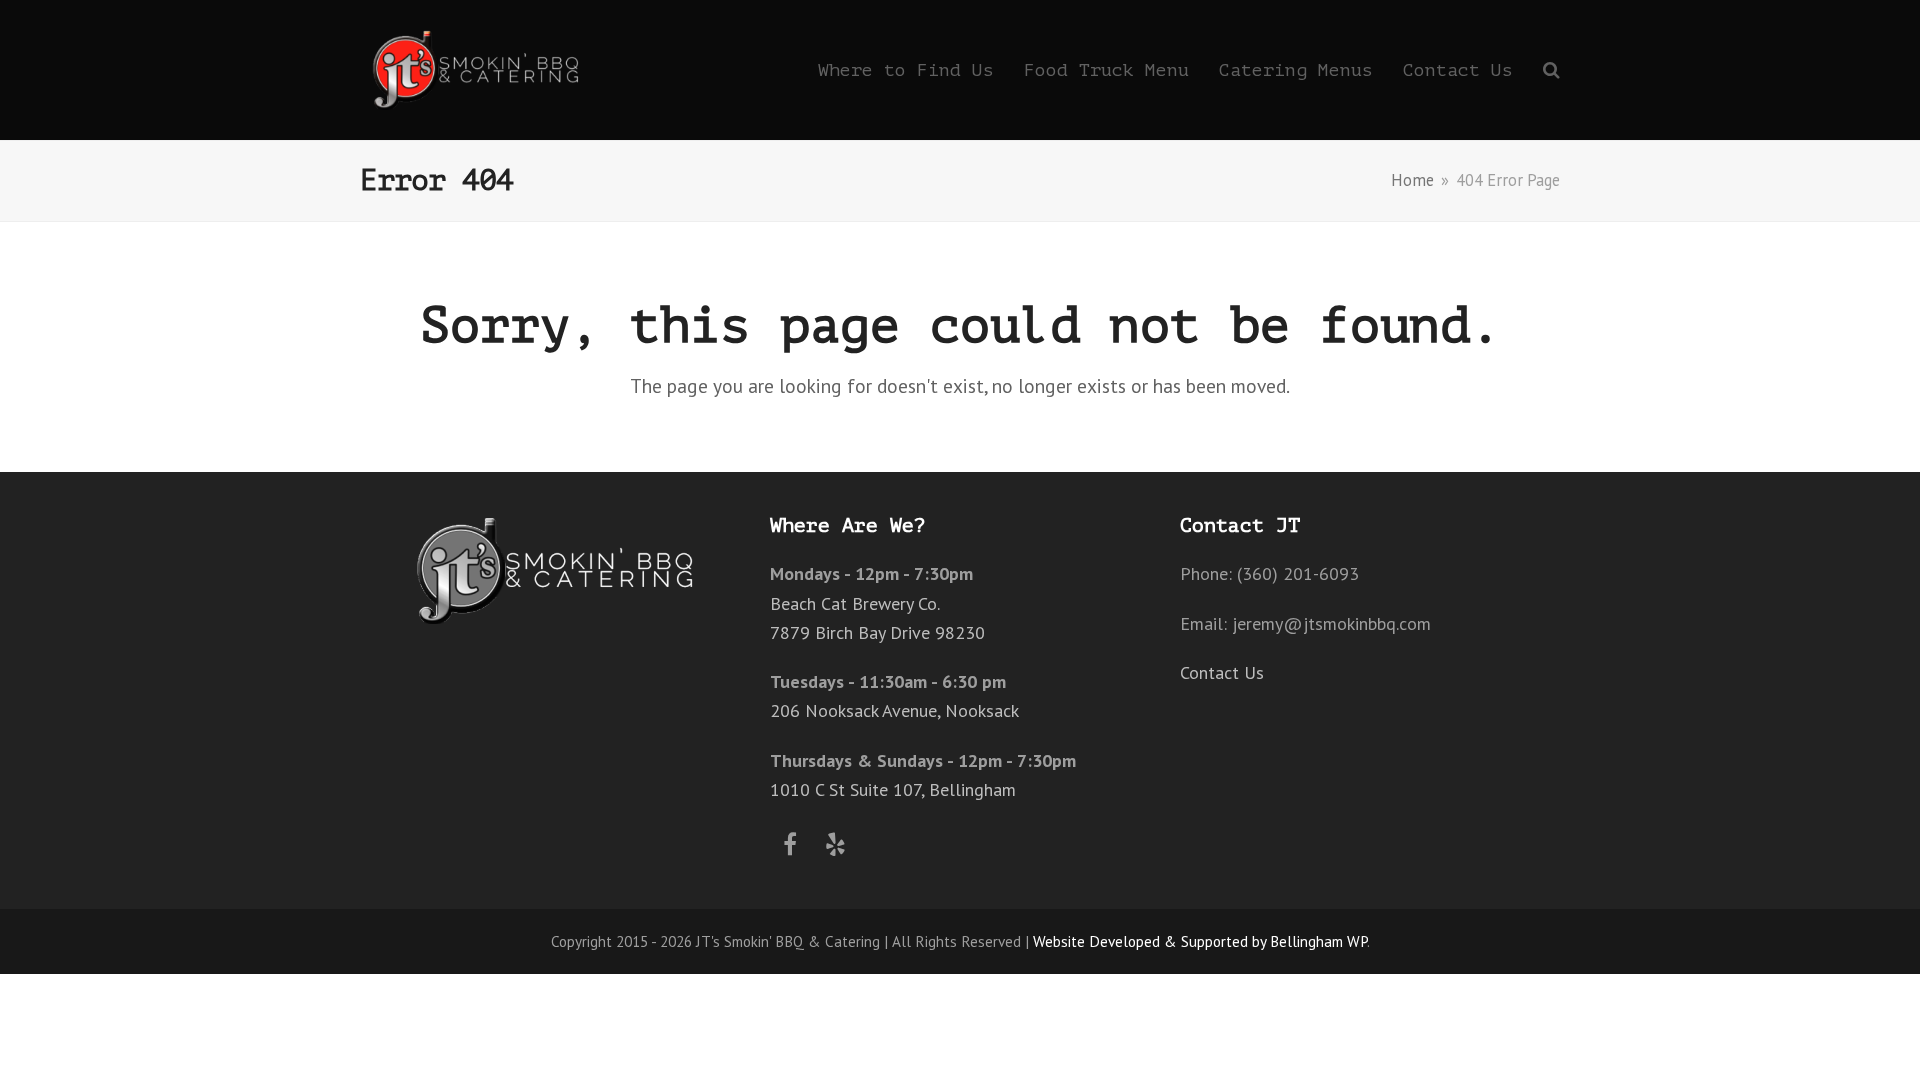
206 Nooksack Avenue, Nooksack (894, 710)
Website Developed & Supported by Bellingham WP (1200, 941)
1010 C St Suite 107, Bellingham (893, 789)
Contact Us (1222, 672)
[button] (1551, 70)
